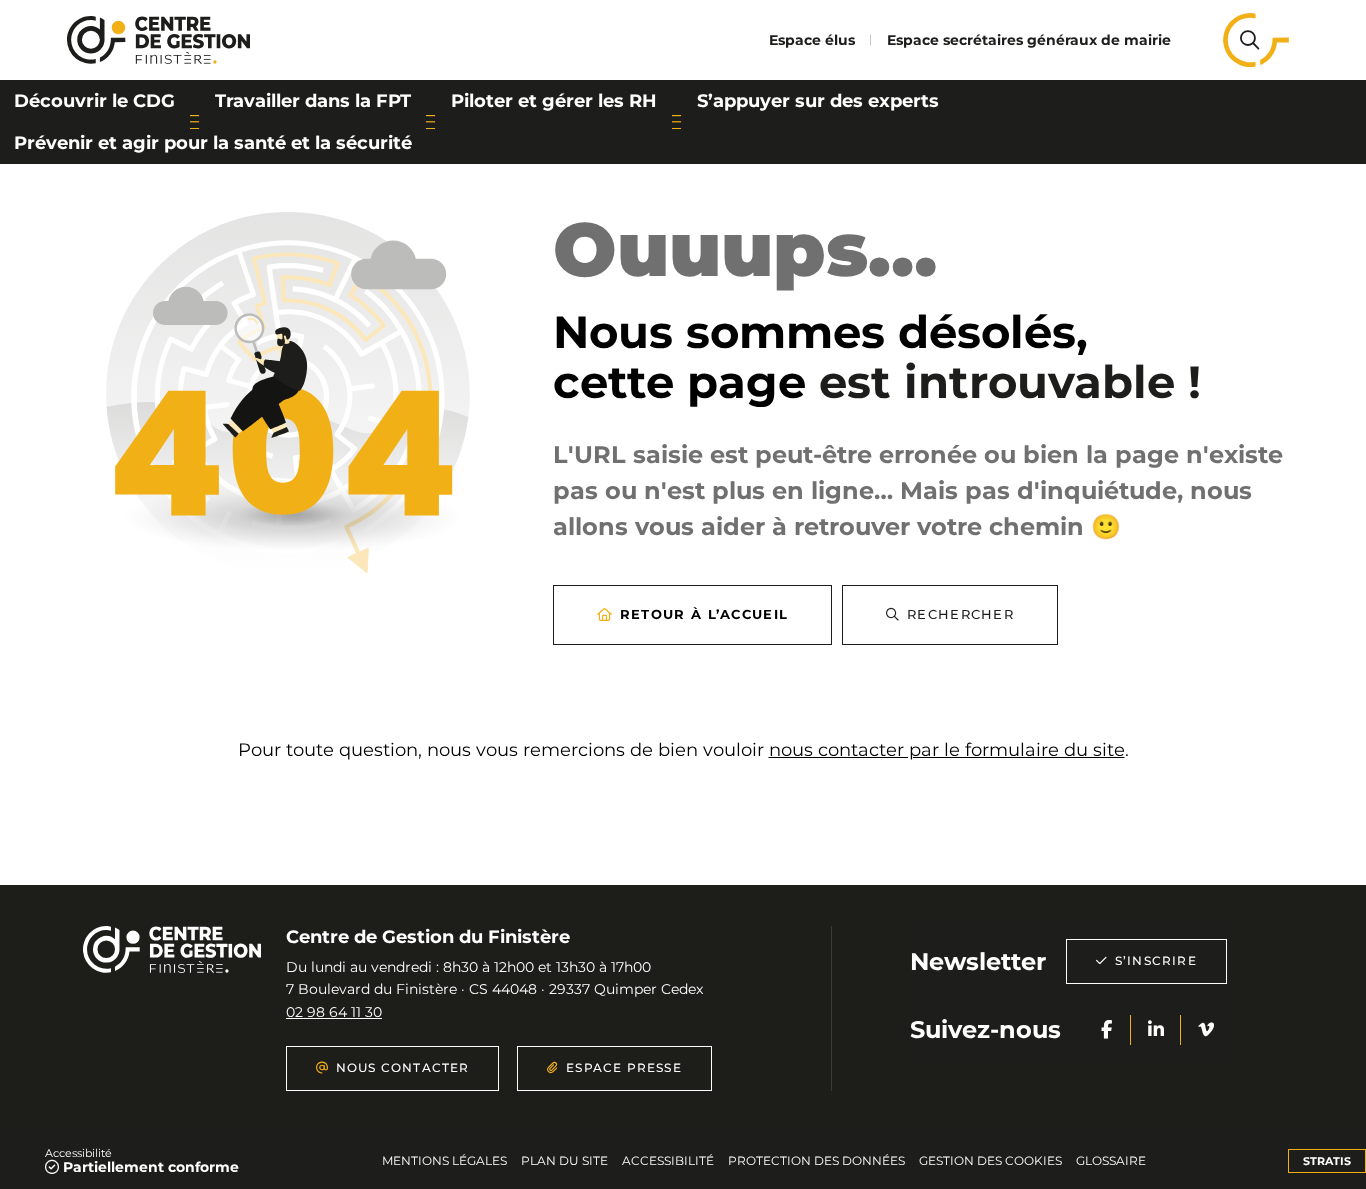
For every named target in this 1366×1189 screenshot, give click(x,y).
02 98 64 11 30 (334, 1012)
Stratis (1327, 1161)
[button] (1249, 40)
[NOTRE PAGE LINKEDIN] (1156, 1030)
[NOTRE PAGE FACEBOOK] (1106, 1030)
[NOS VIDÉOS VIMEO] (1206, 1030)
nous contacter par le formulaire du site (947, 750)
